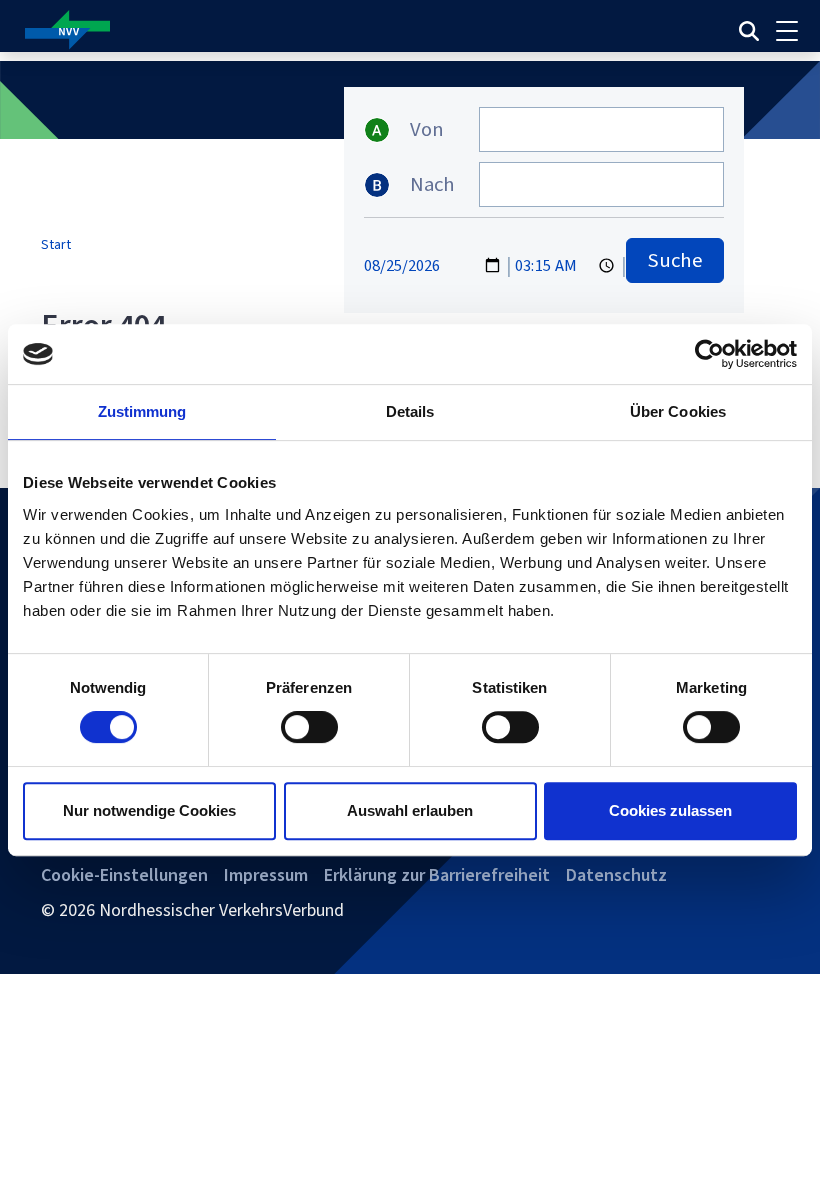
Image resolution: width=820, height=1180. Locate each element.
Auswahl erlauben (410, 810)
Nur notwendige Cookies (149, 810)
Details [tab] (410, 411)
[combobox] (601, 129)
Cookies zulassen (670, 810)
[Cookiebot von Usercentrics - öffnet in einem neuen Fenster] (709, 354)
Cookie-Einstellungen (124, 875)
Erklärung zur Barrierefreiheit (437, 875)
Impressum (266, 875)
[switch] (309, 727)
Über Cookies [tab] (678, 411)
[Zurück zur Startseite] (270, 30)
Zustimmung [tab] (142, 411)
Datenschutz (616, 875)
